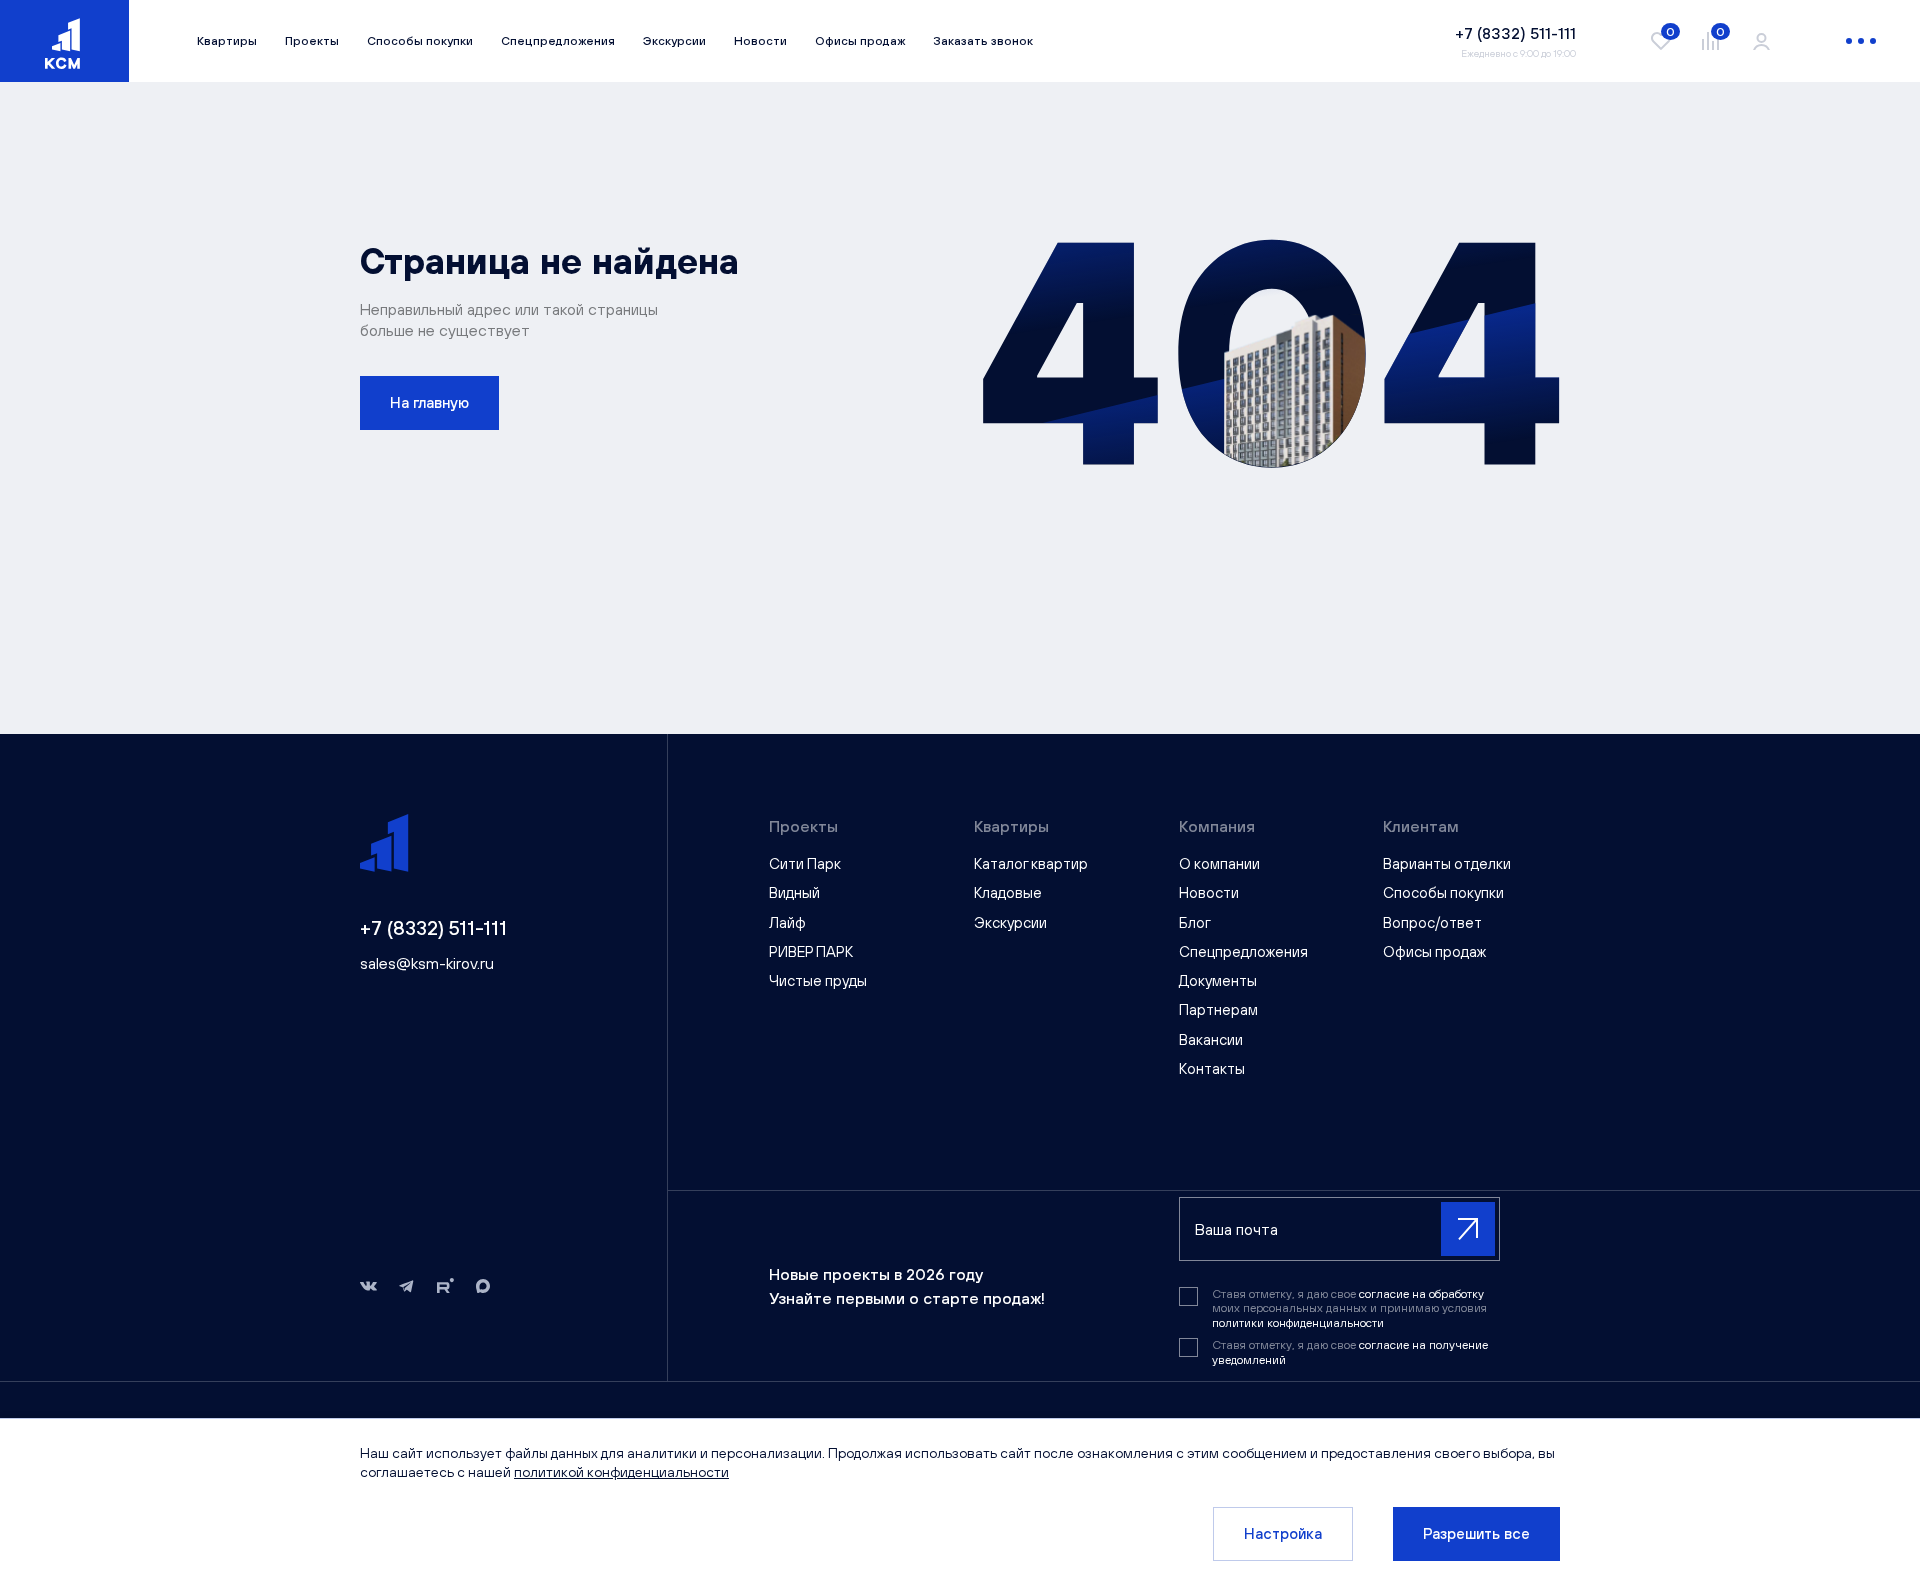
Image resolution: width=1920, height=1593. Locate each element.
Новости (760, 41)
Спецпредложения (558, 41)
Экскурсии (674, 41)
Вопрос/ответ (1432, 922)
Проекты (312, 41)
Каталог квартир (1031, 863)
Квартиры (227, 41)
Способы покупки (420, 41)
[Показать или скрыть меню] (1861, 41)
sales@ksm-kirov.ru (427, 963)
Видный (794, 892)
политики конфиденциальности (1298, 1323)
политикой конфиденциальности (621, 1472)
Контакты (1212, 1068)
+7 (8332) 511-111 (433, 927)
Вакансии (1211, 1039)
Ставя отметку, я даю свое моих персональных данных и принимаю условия (1349, 1308)
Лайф (787, 922)
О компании (1219, 863)
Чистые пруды (818, 980)
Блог (1195, 922)
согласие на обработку (1421, 1294)
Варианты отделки (1447, 863)
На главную (429, 402)
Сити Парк (805, 863)
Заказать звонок (983, 41)
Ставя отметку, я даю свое (1350, 1352)
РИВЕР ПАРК (811, 951)
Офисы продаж (860, 41)
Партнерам (1218, 1009)
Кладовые (1008, 892)
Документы (1218, 980)
